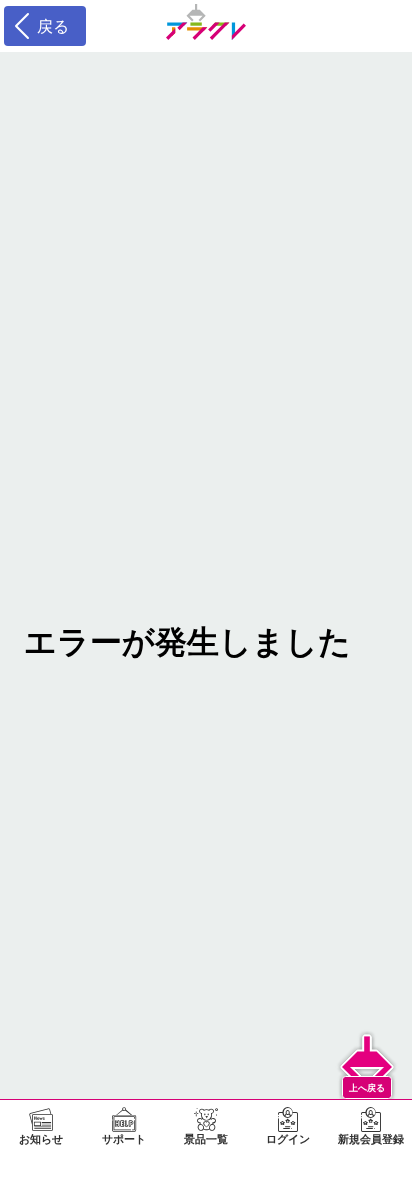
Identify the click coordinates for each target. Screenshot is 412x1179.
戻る (48, 26)
